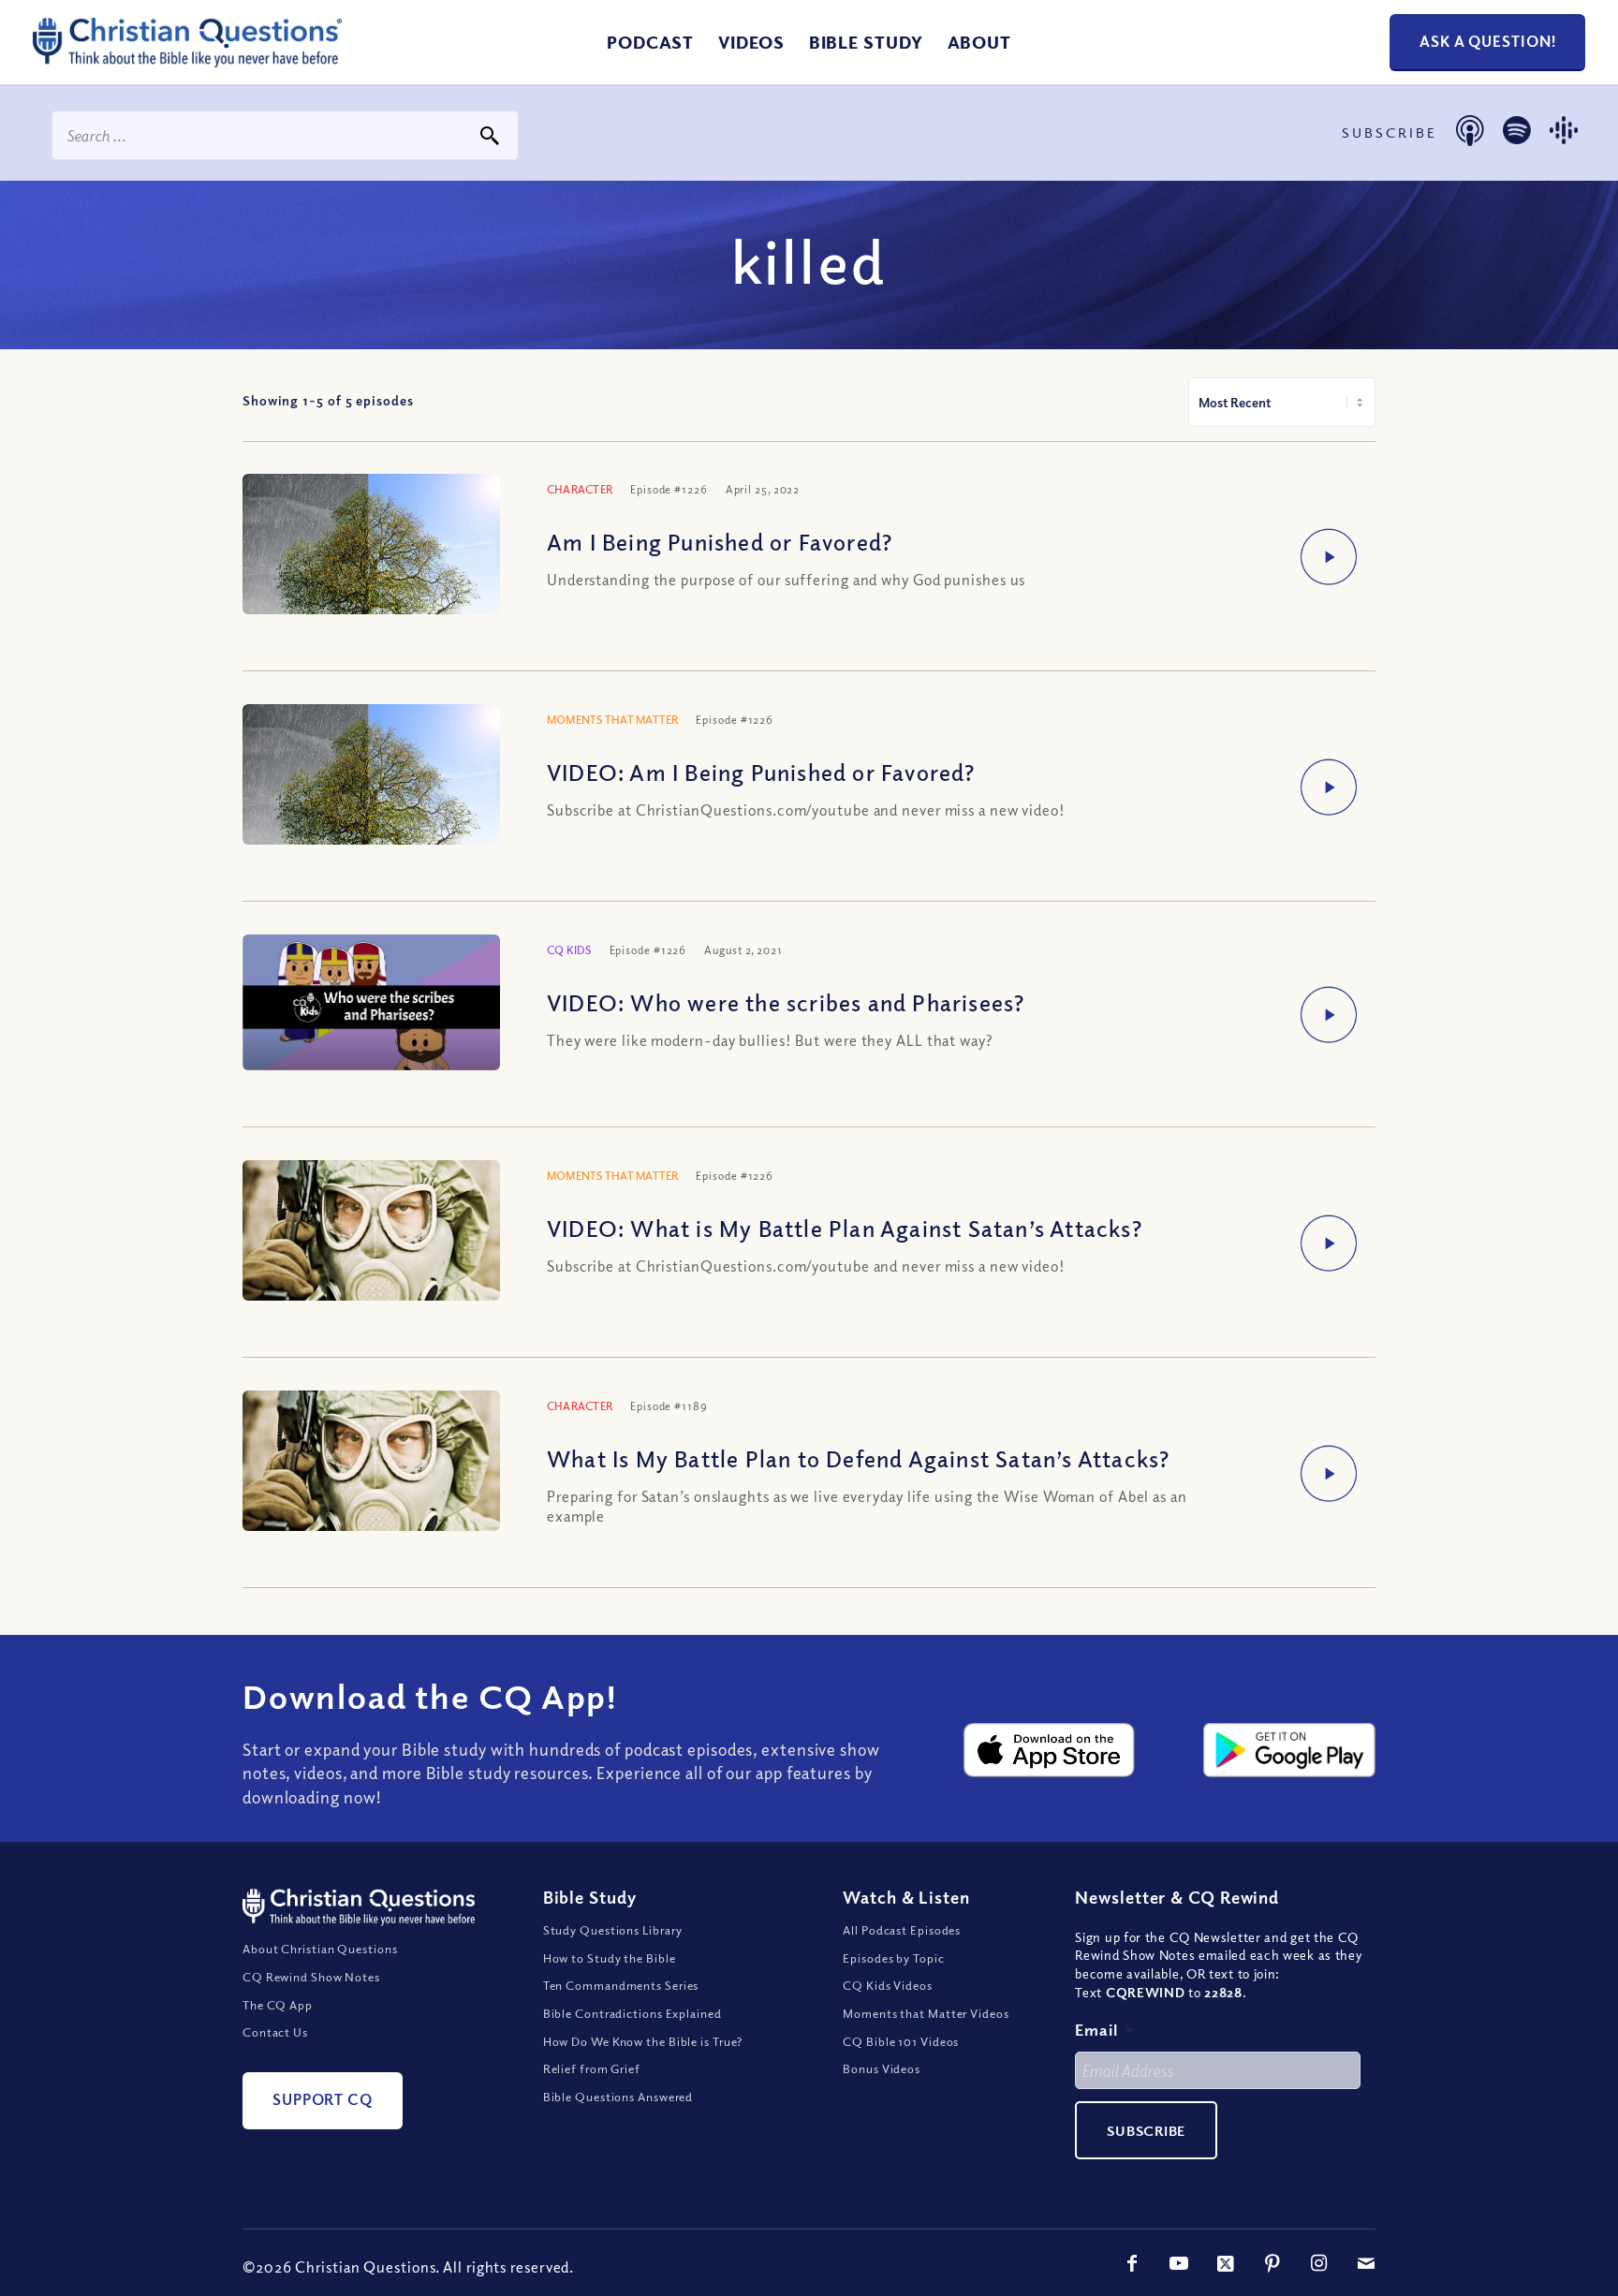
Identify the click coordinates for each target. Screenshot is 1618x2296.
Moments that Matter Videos (926, 2013)
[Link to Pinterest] (1272, 2263)
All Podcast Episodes (902, 1930)
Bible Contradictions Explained (632, 2013)
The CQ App (278, 2005)
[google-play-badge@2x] (1289, 1750)
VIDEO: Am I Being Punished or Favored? (761, 772)
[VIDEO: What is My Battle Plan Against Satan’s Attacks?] (371, 1238)
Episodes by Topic (893, 1958)
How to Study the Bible (610, 1958)
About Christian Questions (320, 1949)
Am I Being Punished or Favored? (720, 541)
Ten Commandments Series (621, 1985)
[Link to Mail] (1366, 2263)
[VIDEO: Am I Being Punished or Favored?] (371, 809)
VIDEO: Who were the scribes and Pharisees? (786, 1002)
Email (1104, 2030)
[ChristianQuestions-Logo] (187, 60)
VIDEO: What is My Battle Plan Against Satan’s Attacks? (845, 1228)
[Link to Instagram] (1319, 2263)
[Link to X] (1226, 2263)
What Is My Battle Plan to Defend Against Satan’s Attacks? (858, 1458)
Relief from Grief (592, 2068)
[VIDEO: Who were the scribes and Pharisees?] (371, 1002)
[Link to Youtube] (1179, 2263)
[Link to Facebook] (1132, 2263)
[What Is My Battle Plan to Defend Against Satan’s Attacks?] (371, 1468)
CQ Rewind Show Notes (311, 1977)
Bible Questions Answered (618, 2097)
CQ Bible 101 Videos (901, 2041)
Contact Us (275, 2032)
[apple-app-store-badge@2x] (1050, 1750)
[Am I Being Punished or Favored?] (371, 579)
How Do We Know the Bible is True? (643, 2041)
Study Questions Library (613, 1930)
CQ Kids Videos (888, 1985)
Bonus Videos (882, 2068)
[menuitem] (650, 42)
